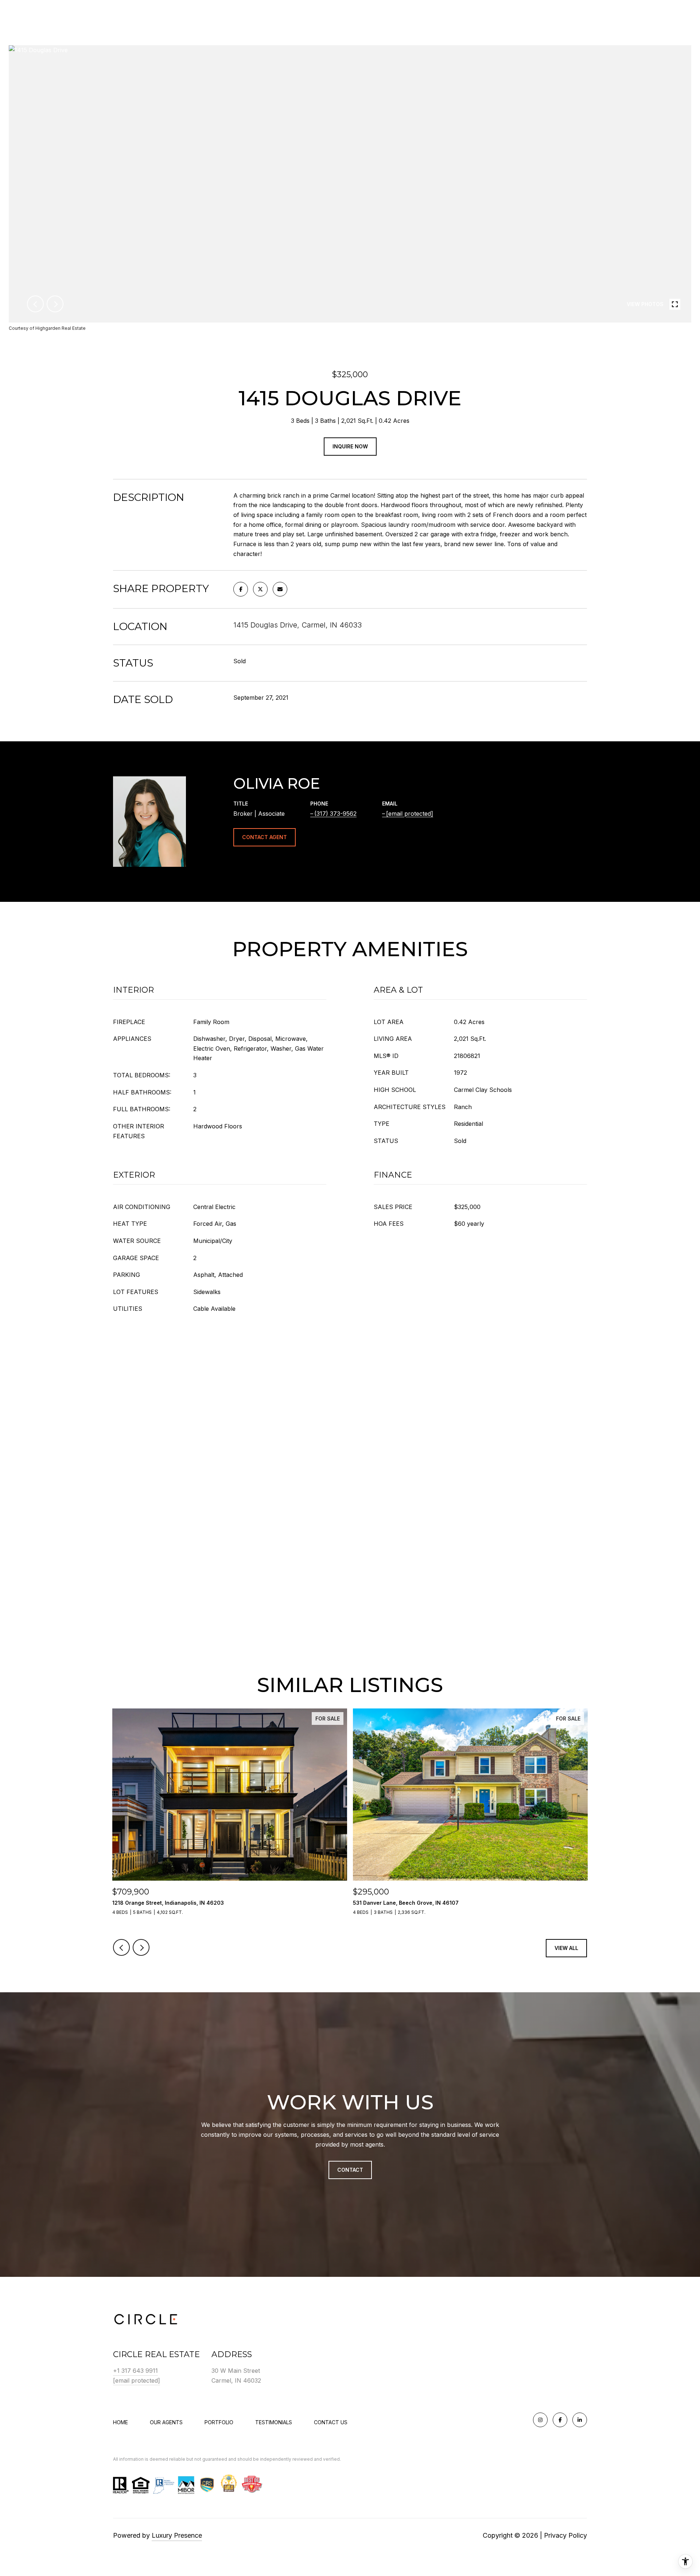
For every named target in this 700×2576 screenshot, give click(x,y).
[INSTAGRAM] (540, 2420)
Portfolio (219, 2422)
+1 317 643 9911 (135, 2371)
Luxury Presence (177, 2535)
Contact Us (331, 2422)
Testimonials (274, 2422)
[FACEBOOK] (560, 2420)
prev (35, 304)
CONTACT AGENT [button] (265, 837)
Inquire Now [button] (350, 446)
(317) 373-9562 (335, 814)
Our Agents (166, 2422)
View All (566, 1948)
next (55, 304)
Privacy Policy (565, 2535)
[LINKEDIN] (580, 2420)
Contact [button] (350, 2170)
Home (120, 2422)
